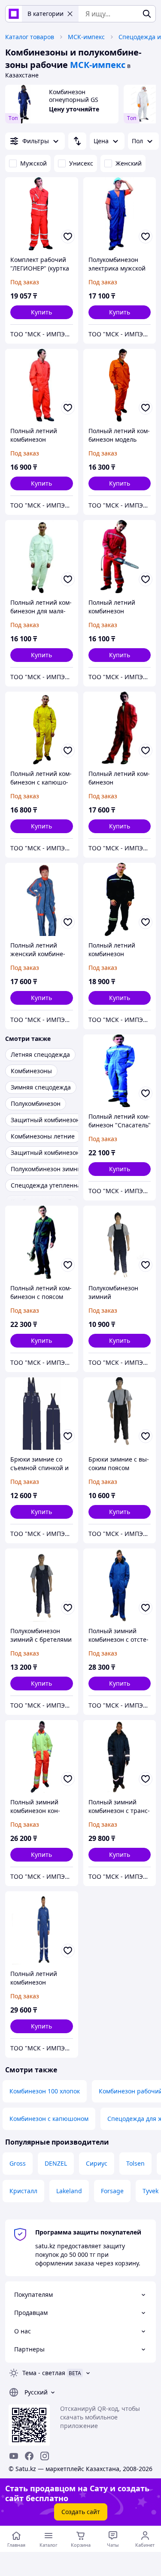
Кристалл (23, 2191)
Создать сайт (81, 2512)
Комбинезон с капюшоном (49, 2119)
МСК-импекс (86, 37)
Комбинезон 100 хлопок (45, 2091)
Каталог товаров (30, 37)
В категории (46, 14)
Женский (129, 163)
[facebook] (29, 2456)
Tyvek (150, 2191)
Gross (18, 2163)
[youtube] (14, 2456)
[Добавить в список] (68, 237)
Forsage (112, 2191)
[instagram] (45, 2456)
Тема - (44, 2373)
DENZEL (56, 2163)
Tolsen (135, 2163)
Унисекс (81, 163)
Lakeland (69, 2191)
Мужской (33, 163)
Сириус (97, 2163)
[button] (42, 312)
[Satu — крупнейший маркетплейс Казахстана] (14, 14)
